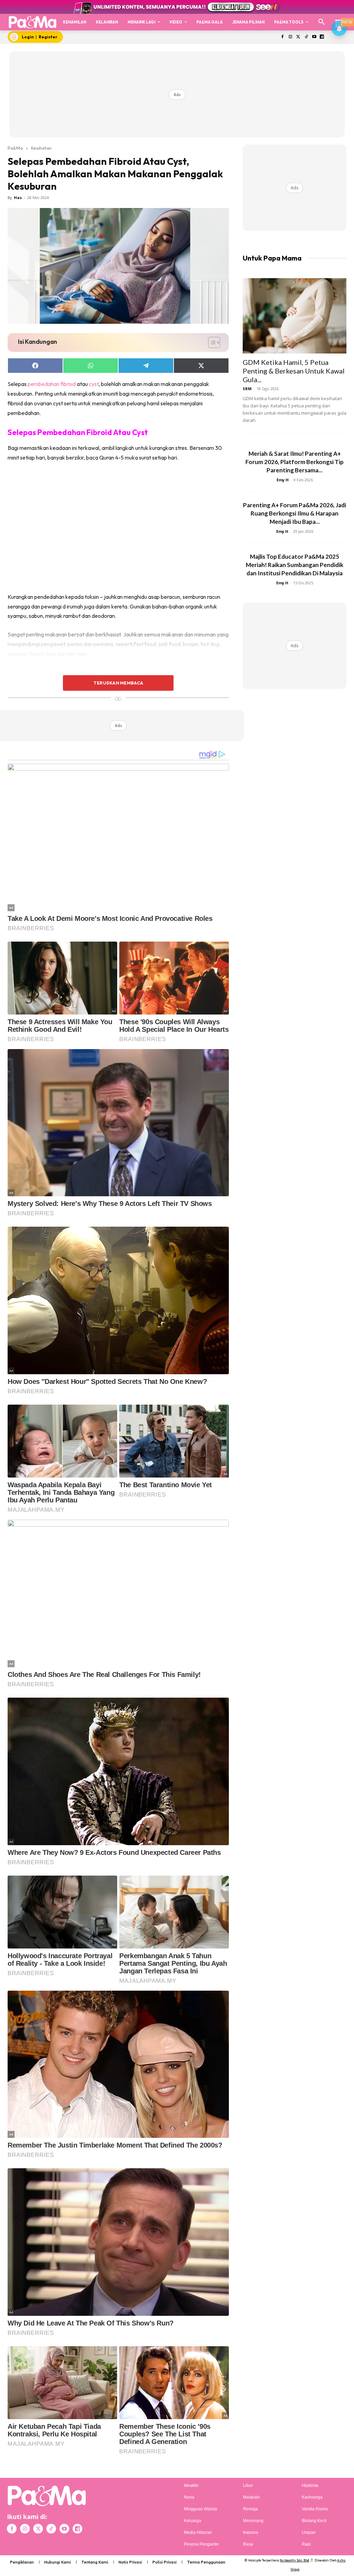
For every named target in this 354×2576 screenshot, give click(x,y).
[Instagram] (291, 37)
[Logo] (32, 22)
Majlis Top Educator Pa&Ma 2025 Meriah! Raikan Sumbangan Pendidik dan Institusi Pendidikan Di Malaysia (295, 565)
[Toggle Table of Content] (211, 342)
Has (18, 197)
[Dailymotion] (322, 37)
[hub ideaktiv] (339, 19)
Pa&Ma (15, 148)
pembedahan (44, 384)
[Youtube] (314, 37)
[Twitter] (299, 37)
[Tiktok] (306, 37)
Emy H (283, 480)
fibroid (68, 384)
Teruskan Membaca (118, 683)
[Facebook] (283, 37)
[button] (322, 22)
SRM (247, 389)
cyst (94, 384)
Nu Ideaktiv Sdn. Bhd (294, 2560)
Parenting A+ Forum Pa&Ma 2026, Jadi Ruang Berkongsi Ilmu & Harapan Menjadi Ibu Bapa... (295, 513)
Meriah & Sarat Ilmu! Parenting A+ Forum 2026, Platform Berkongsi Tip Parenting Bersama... (295, 462)
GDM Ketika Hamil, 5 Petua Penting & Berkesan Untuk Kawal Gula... (294, 371)
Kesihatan (41, 148)
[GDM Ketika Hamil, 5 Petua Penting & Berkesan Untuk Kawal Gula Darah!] (295, 316)
